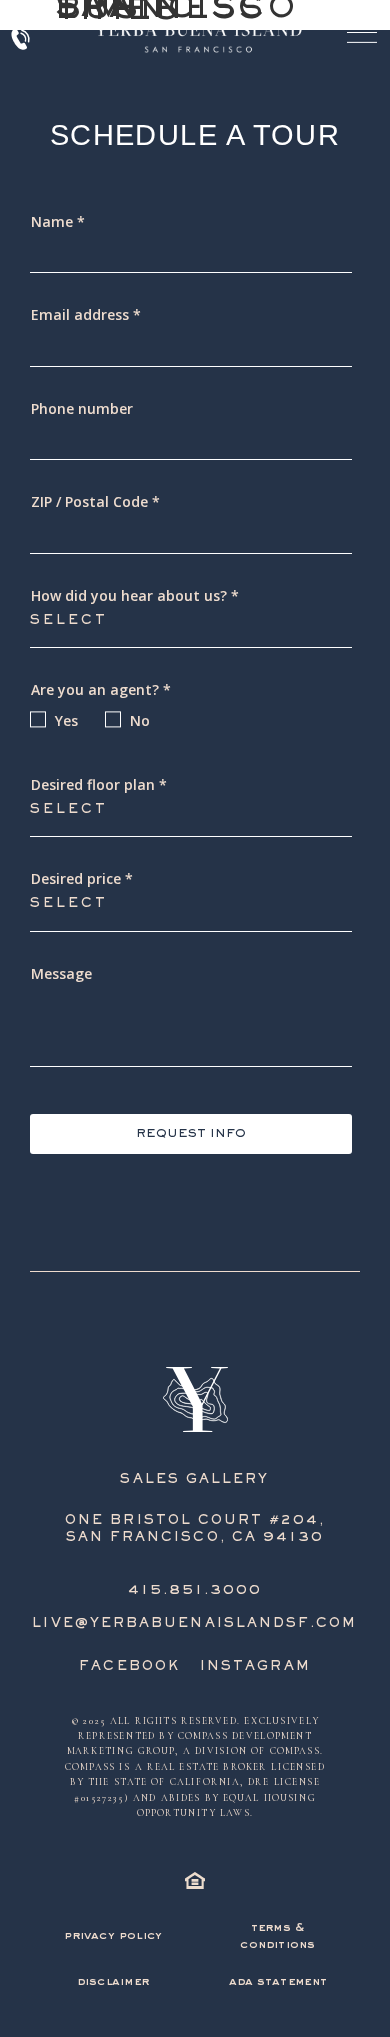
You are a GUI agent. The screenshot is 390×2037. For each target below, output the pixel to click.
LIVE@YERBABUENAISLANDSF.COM (194, 1624)
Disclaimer (113, 1982)
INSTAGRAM (255, 1667)
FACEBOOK (129, 1667)
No (140, 720)
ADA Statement (278, 1982)
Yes (66, 720)
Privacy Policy (113, 1936)
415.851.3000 (195, 1591)
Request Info (191, 1134)
